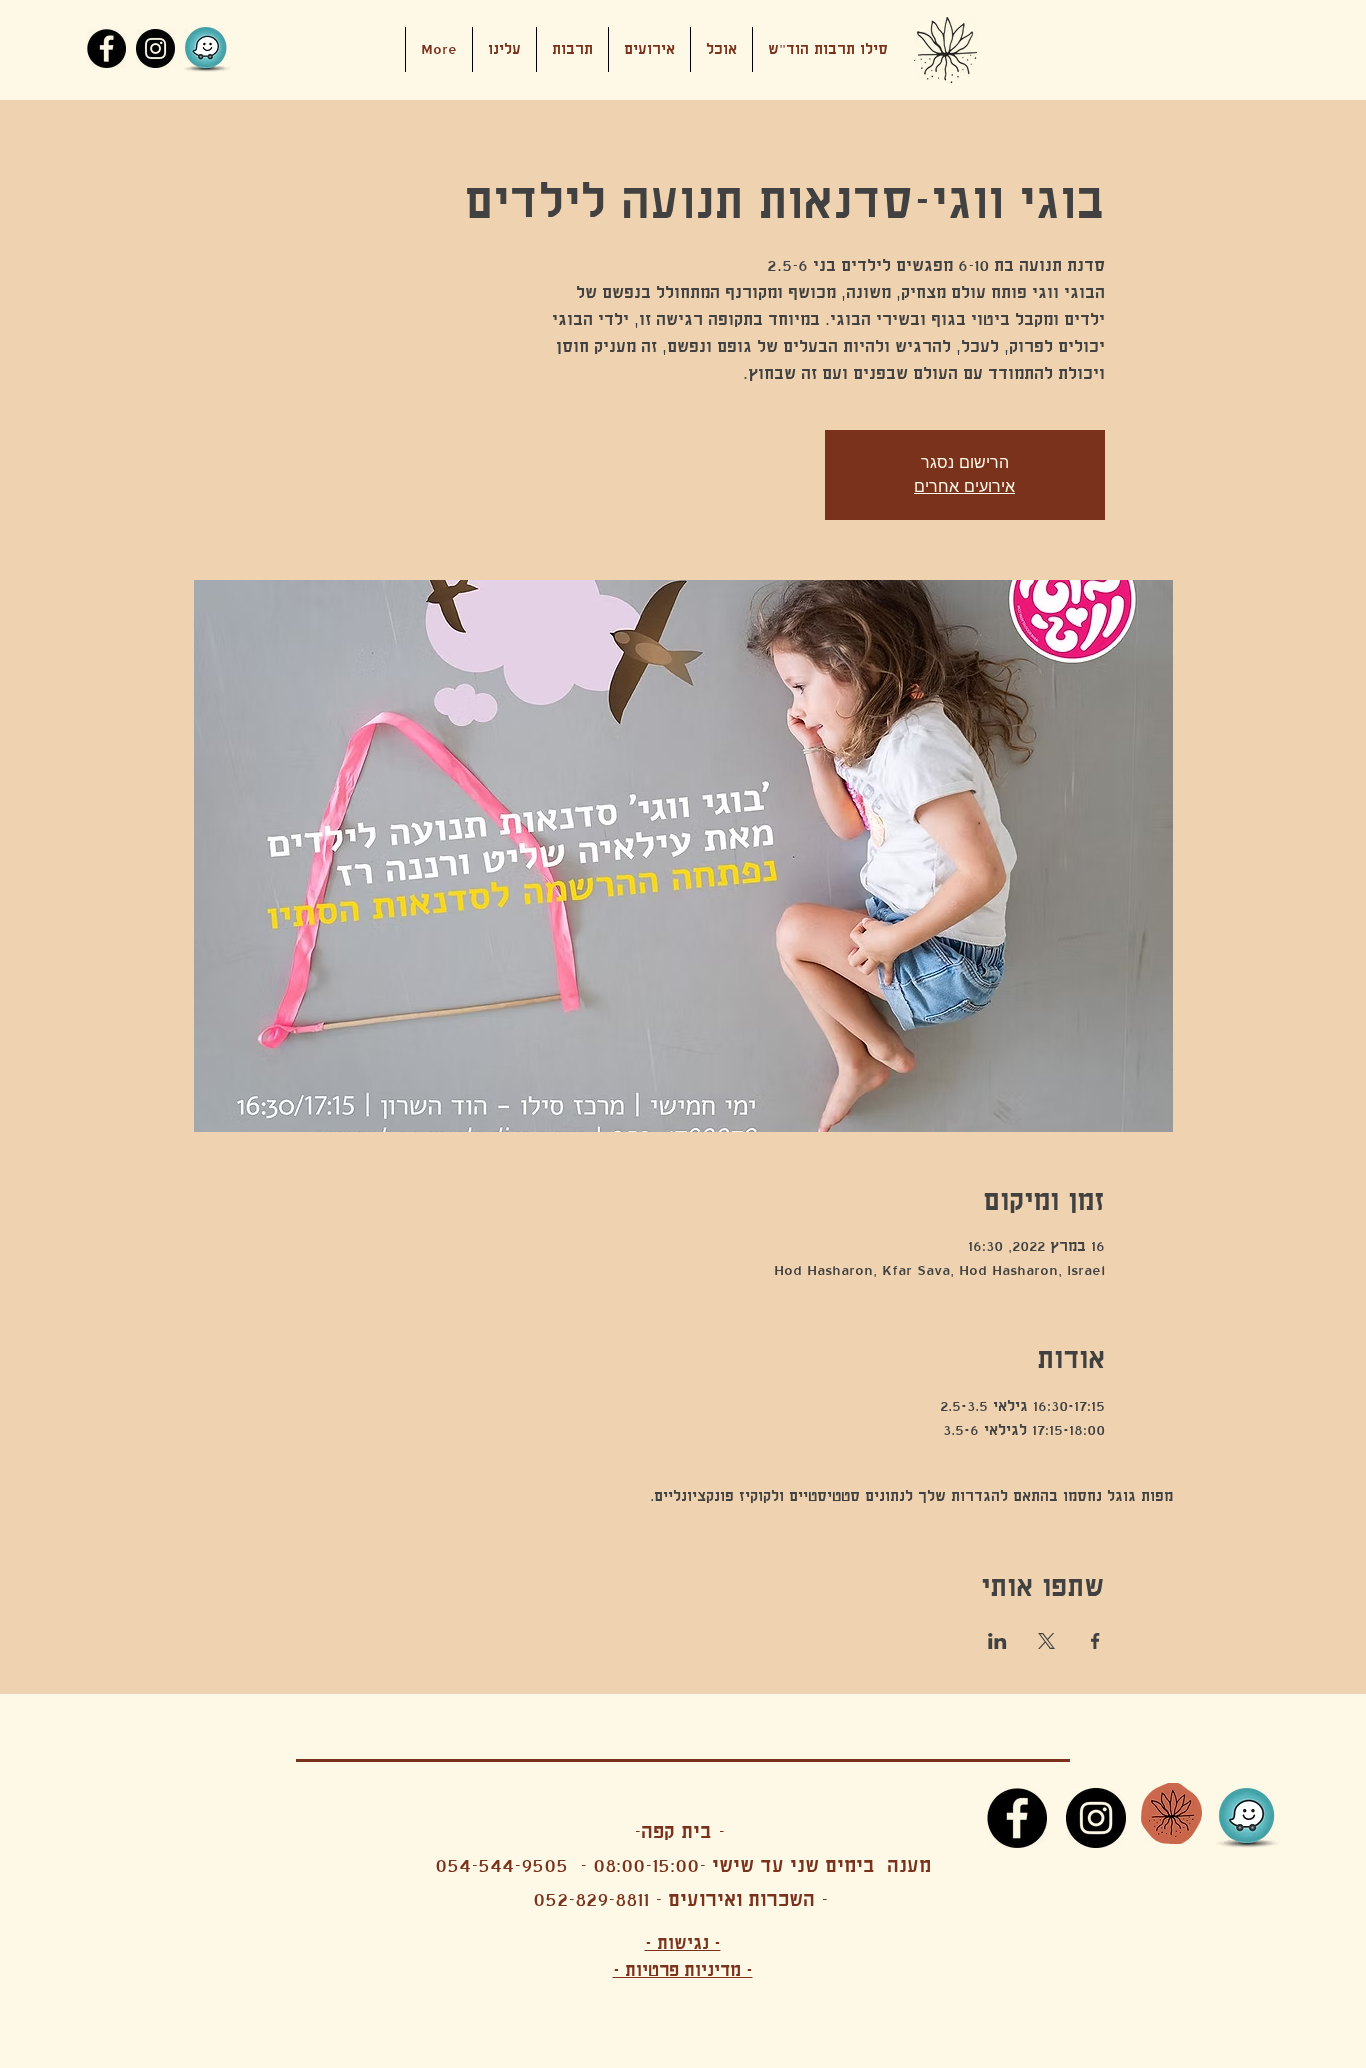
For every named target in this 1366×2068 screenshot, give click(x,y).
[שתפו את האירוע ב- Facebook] (1095, 1641)
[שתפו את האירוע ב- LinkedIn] (997, 1641)
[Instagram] (155, 48)
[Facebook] (106, 48)
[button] (649, 49)
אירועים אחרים (964, 486)
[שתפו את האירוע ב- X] (1046, 1641)
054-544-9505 (501, 1865)
